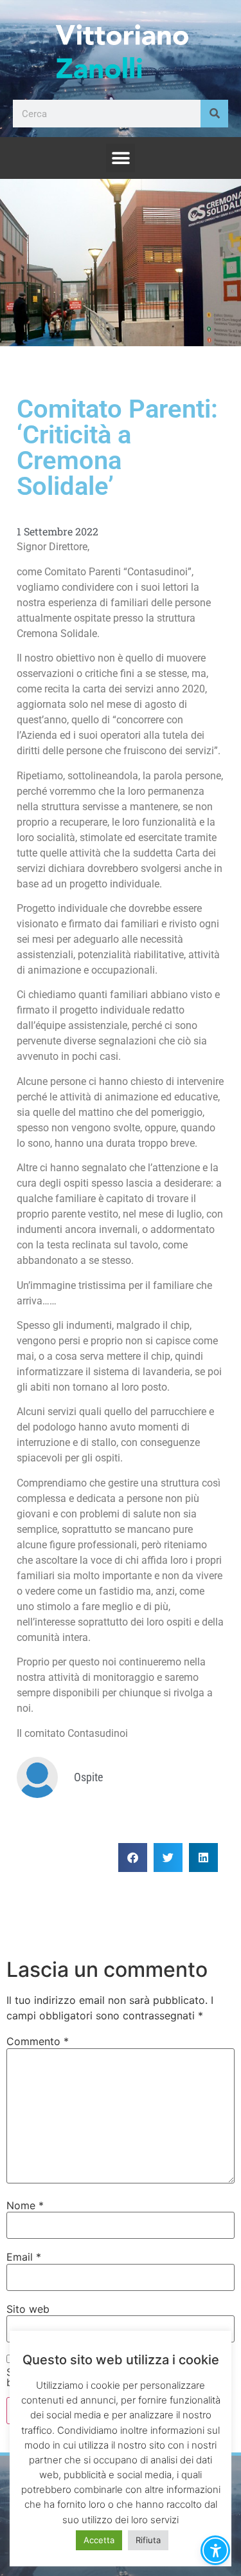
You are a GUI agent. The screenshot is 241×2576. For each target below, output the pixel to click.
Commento (38, 2041)
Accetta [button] (99, 2540)
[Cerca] (214, 114)
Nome (25, 2205)
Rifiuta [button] (148, 2540)
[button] (121, 158)
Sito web (28, 2309)
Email (24, 2257)
